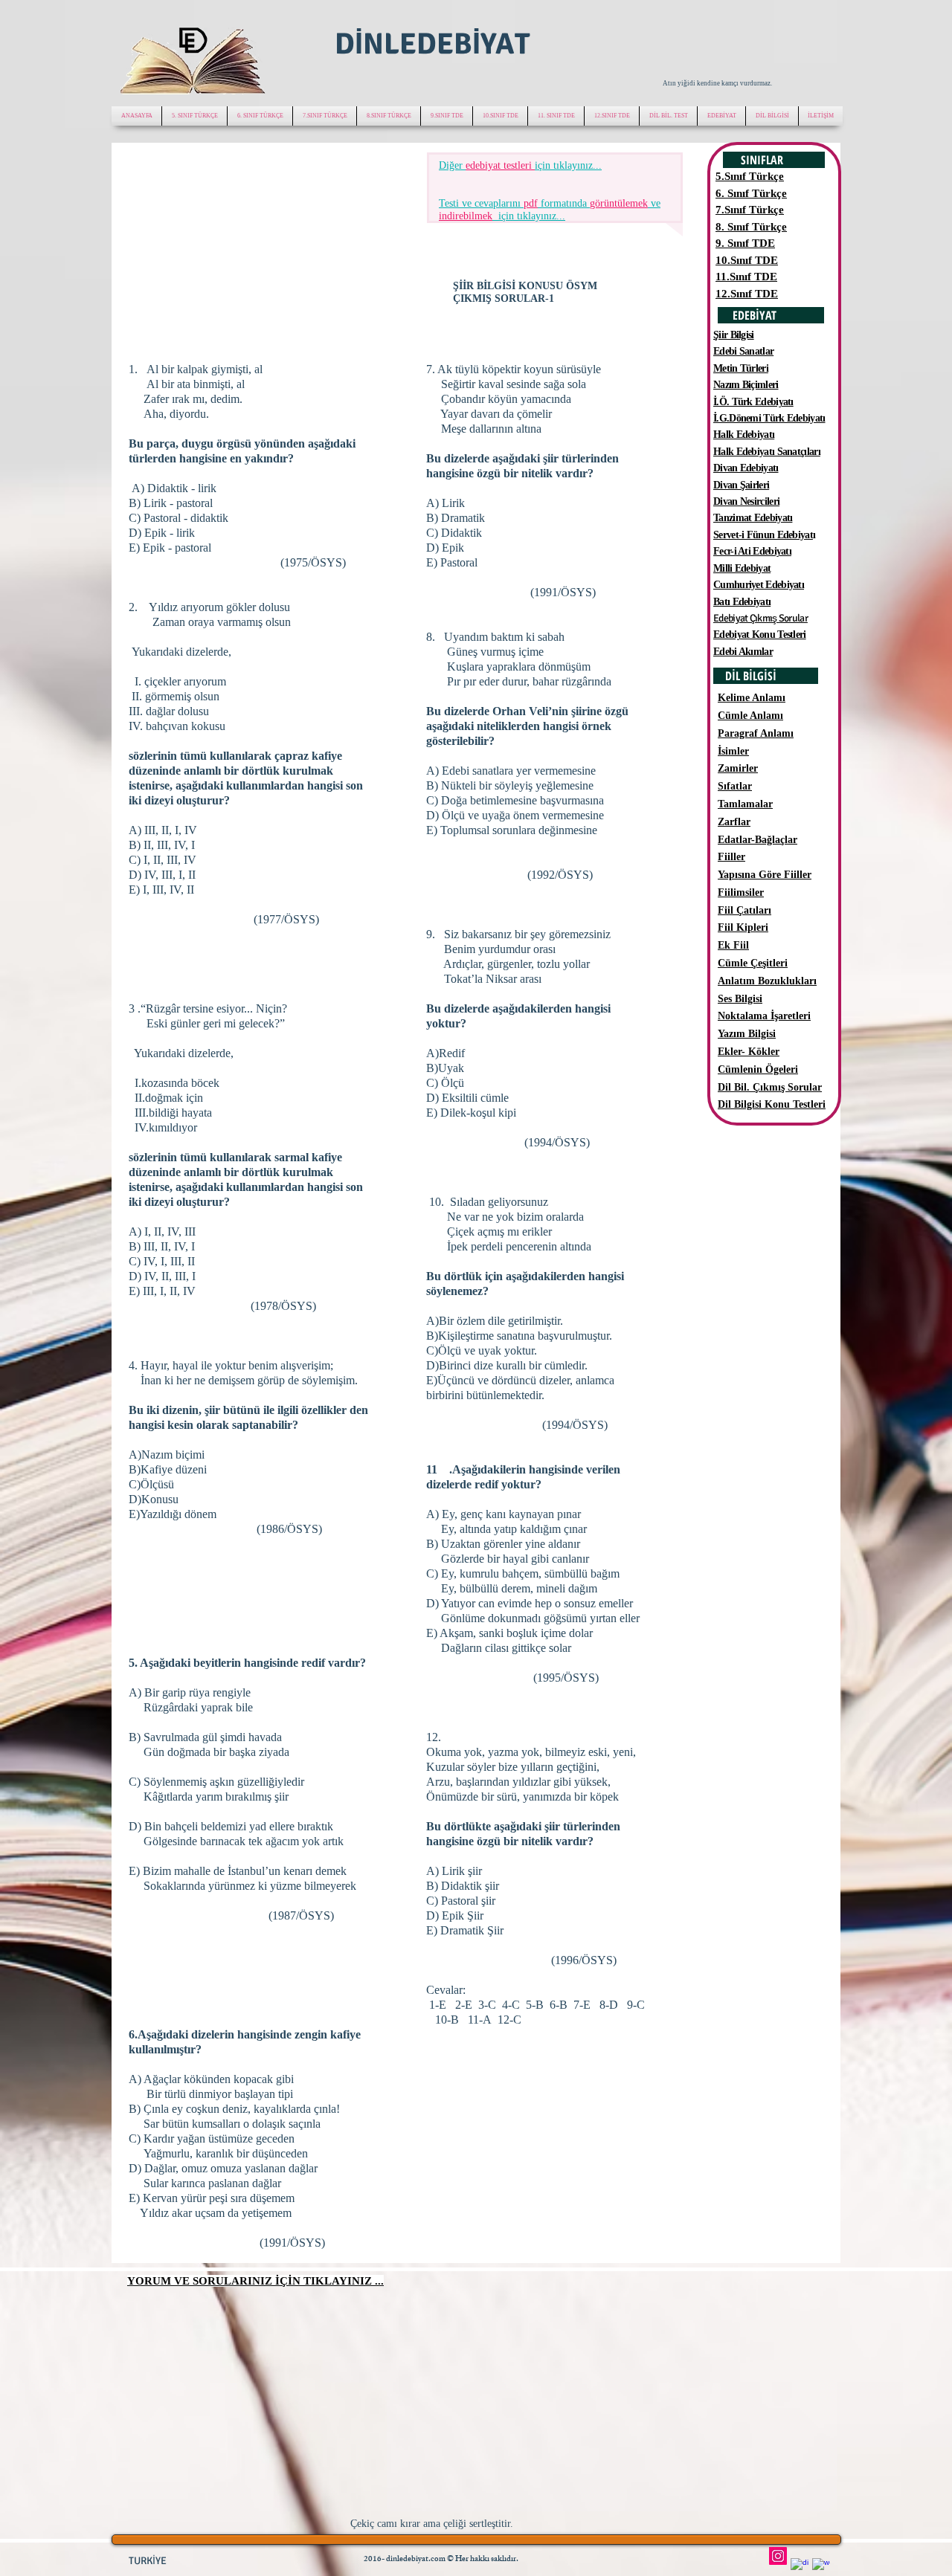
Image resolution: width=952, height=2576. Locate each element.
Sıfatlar (735, 786)
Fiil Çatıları (744, 910)
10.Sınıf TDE (747, 260)
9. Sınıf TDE (745, 243)
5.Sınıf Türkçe (750, 176)
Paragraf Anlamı (756, 733)
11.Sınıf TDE (746, 277)
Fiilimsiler (741, 892)
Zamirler (738, 768)
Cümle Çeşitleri (753, 963)
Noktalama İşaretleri (764, 1016)
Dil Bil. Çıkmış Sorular (770, 1087)
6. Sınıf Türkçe (751, 193)
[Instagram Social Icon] (778, 2556)
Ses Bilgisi (740, 999)
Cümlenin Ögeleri (758, 1069)
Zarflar (734, 822)
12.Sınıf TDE (747, 294)
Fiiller (731, 857)
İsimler (733, 751)
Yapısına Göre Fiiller (765, 875)
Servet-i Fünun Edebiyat (763, 535)
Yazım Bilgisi (747, 1034)
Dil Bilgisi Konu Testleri (772, 1104)
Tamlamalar (745, 804)
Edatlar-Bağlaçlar (758, 840)
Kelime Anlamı (752, 698)
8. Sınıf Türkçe (751, 227)
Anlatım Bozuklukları (767, 981)
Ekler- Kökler (749, 1052)
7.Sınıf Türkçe (750, 210)
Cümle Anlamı (750, 716)
